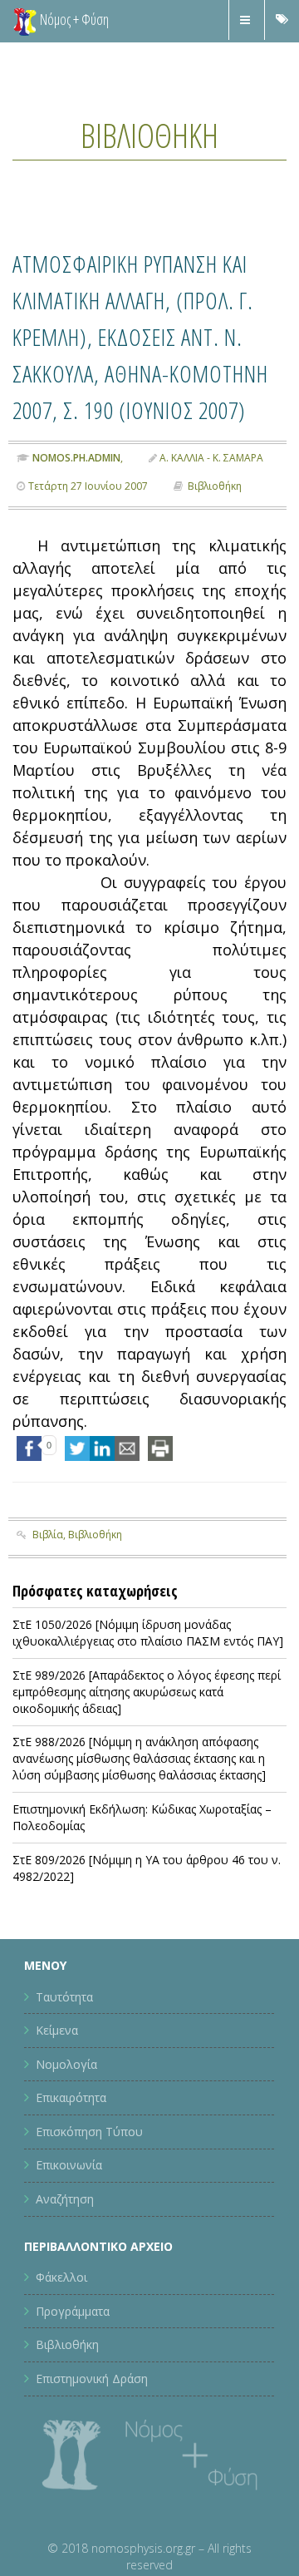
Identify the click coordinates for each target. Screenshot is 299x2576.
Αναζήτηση (65, 2272)
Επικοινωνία (69, 2238)
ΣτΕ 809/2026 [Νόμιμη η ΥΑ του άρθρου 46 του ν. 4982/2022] (147, 1940)
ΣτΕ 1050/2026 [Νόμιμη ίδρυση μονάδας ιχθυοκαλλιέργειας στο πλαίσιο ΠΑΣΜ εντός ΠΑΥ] (148, 1706)
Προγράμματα (73, 2384)
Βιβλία (48, 1607)
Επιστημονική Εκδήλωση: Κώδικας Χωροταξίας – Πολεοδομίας (142, 1890)
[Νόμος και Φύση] (25, 21)
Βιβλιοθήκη (149, 132)
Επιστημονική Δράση (92, 2452)
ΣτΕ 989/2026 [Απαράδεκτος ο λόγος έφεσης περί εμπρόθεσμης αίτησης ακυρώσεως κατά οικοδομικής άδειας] (147, 1765)
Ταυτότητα (64, 2069)
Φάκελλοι (61, 2350)
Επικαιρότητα (71, 2171)
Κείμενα (57, 2103)
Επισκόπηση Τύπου (89, 2205)
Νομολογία (66, 2137)
